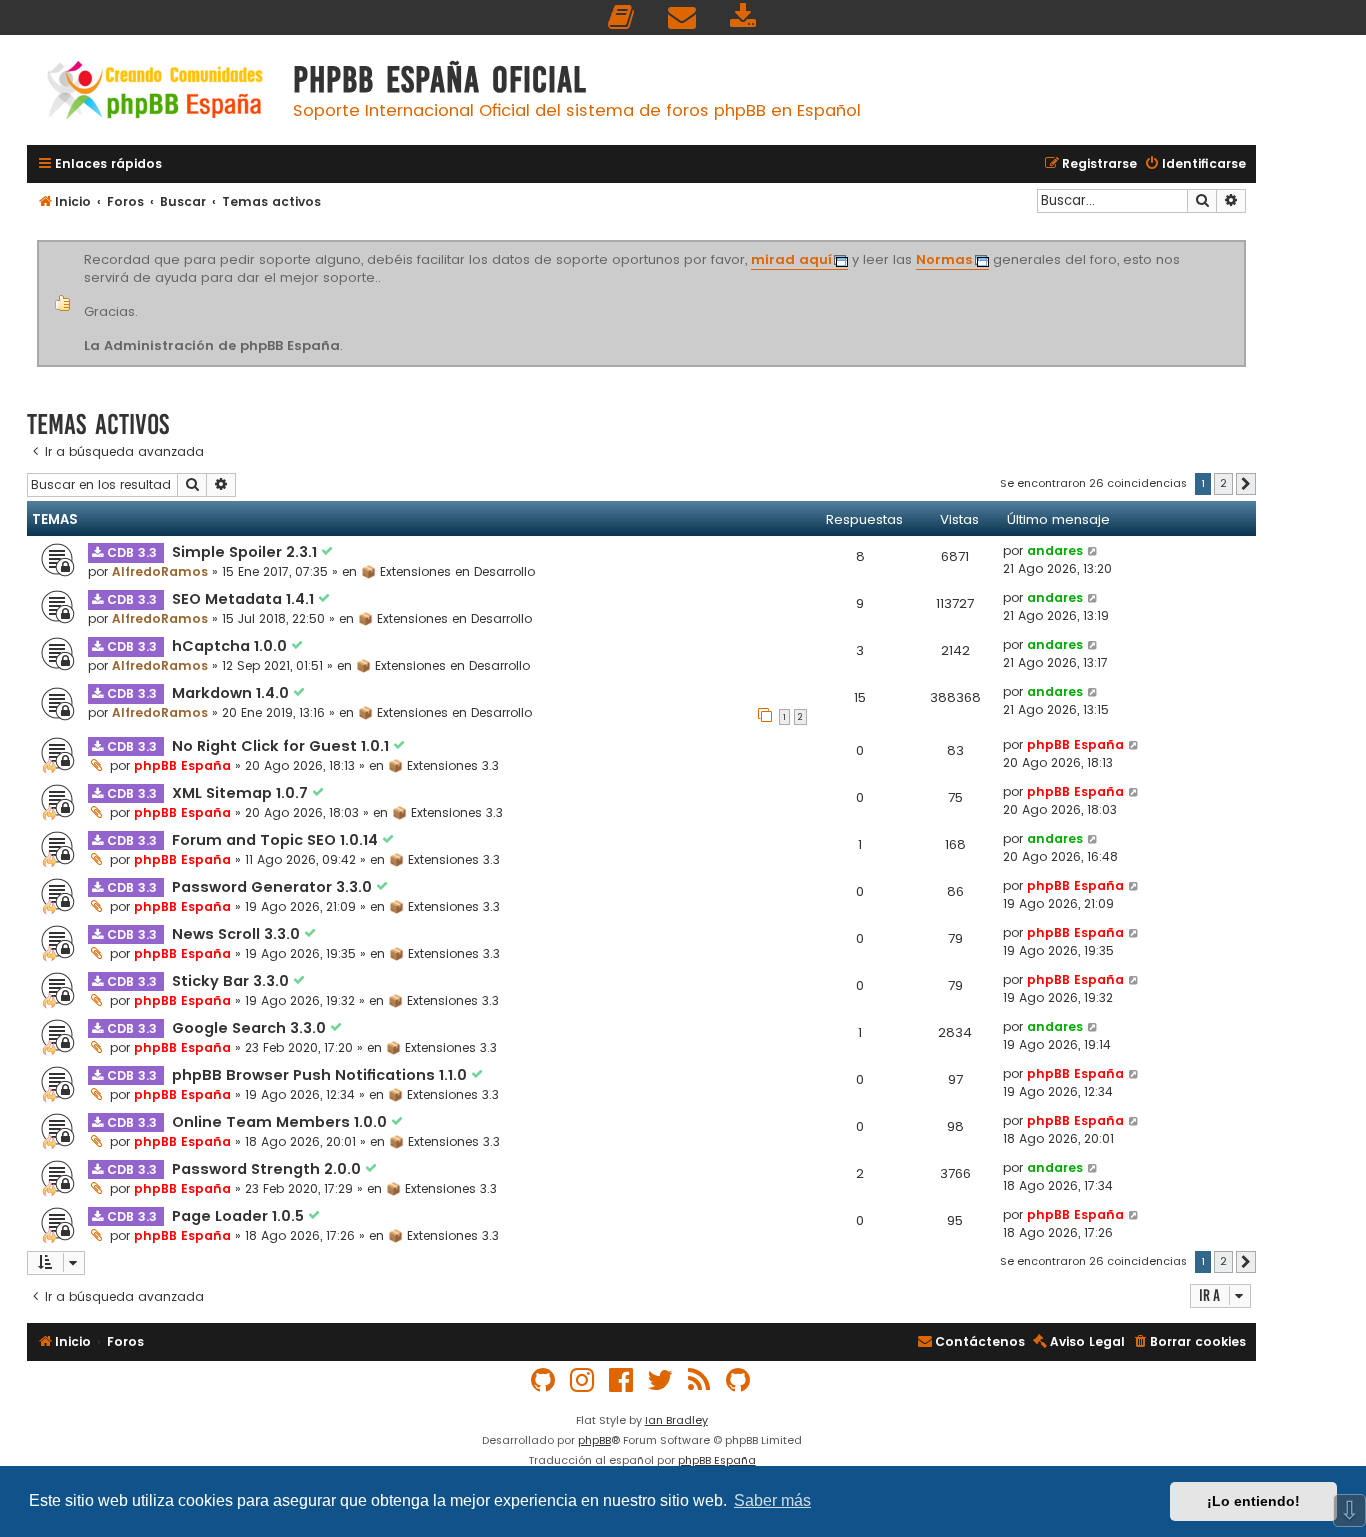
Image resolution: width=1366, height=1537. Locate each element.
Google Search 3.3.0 (251, 1028)
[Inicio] (155, 92)
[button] (1246, 484)
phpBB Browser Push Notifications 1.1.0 (321, 1075)
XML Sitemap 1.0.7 (242, 793)
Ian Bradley (676, 1420)
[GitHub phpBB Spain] (544, 1380)
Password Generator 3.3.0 (274, 887)
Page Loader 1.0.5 (240, 1216)
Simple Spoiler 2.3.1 (246, 552)
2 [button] (1223, 483)
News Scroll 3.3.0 (238, 934)
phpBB (594, 1440)
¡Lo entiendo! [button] (1253, 1501)
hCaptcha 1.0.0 (231, 646)
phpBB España (182, 765)
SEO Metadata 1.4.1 (245, 599)
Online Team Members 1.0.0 (281, 1122)
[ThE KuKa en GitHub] (739, 1380)
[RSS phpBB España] (700, 1380)
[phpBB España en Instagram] (583, 1380)
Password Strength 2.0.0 (268, 1169)
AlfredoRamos (160, 571)
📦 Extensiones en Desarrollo (448, 571)
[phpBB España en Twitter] (661, 1380)
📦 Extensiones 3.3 (443, 765)
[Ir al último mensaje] (1093, 551)
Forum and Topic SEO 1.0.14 (277, 840)
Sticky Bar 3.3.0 (232, 981)
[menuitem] (622, 17)
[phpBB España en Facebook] (622, 1380)
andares (1055, 550)
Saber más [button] (772, 1500)
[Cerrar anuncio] (1243, 244)
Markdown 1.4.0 (232, 693)
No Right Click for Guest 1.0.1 (282, 746)
